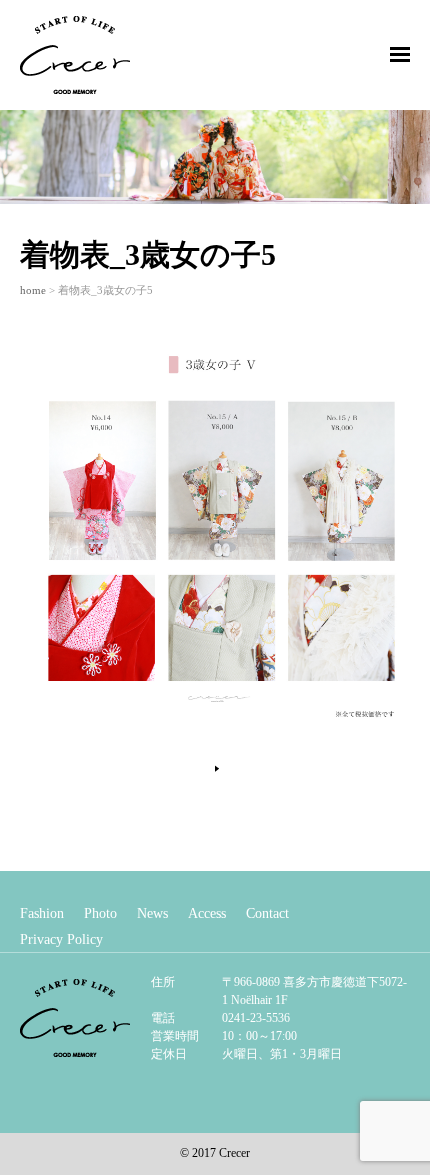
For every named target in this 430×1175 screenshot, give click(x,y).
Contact (267, 913)
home (33, 290)
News (152, 913)
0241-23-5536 (256, 1018)
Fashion (42, 913)
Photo (100, 913)
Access (207, 913)
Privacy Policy (61, 939)
